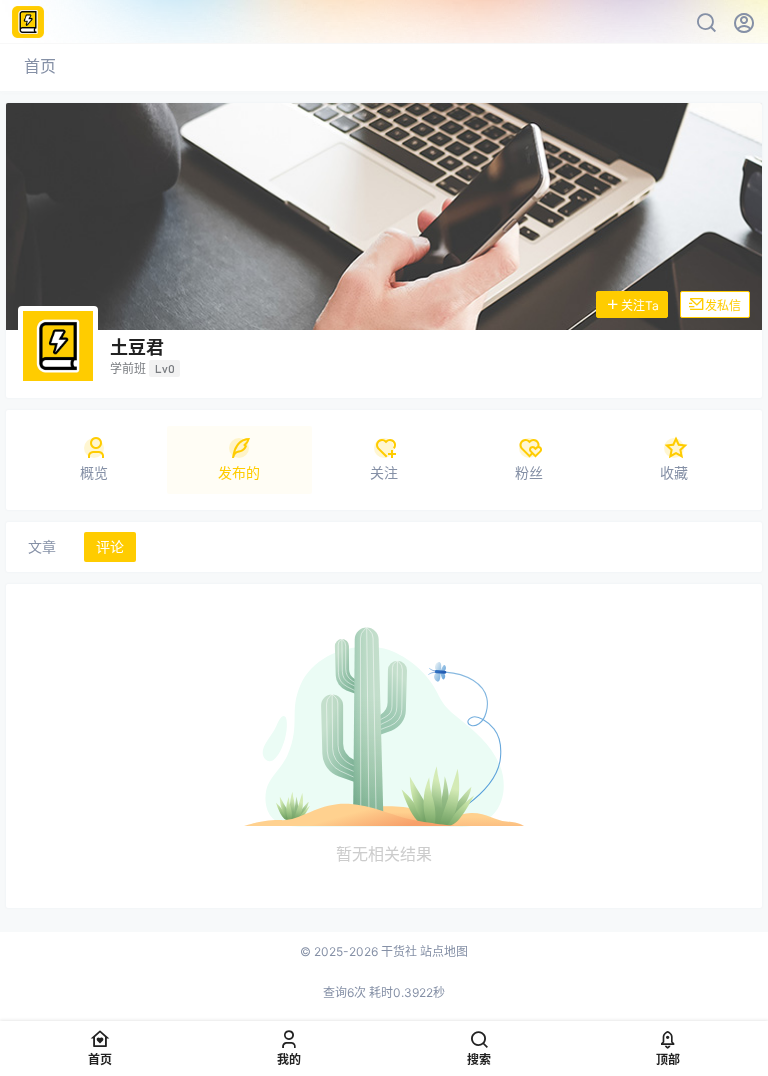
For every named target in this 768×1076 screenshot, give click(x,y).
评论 (110, 546)
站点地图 (444, 951)
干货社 (397, 951)
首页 (40, 66)
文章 (42, 546)
